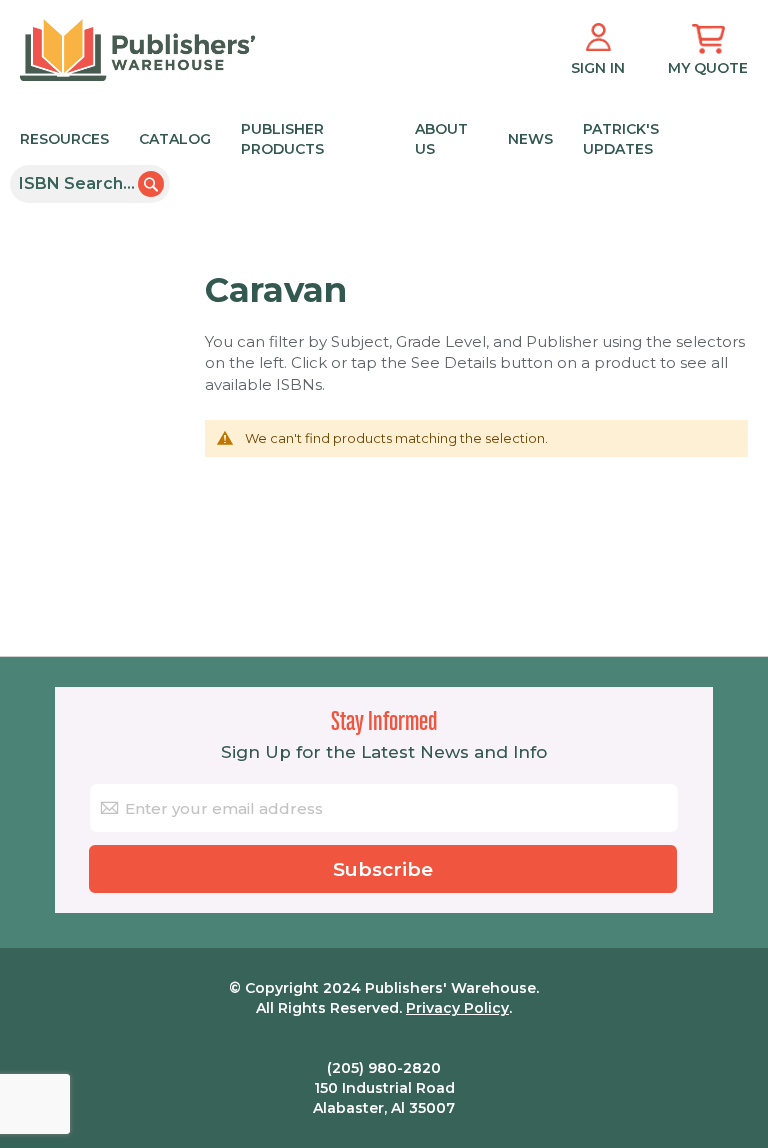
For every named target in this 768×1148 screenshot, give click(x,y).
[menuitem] (370, 137)
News (530, 139)
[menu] (374, 137)
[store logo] (137, 50)
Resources (64, 139)
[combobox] (90, 184)
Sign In (598, 68)
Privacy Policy (457, 1008)
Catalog (175, 139)
